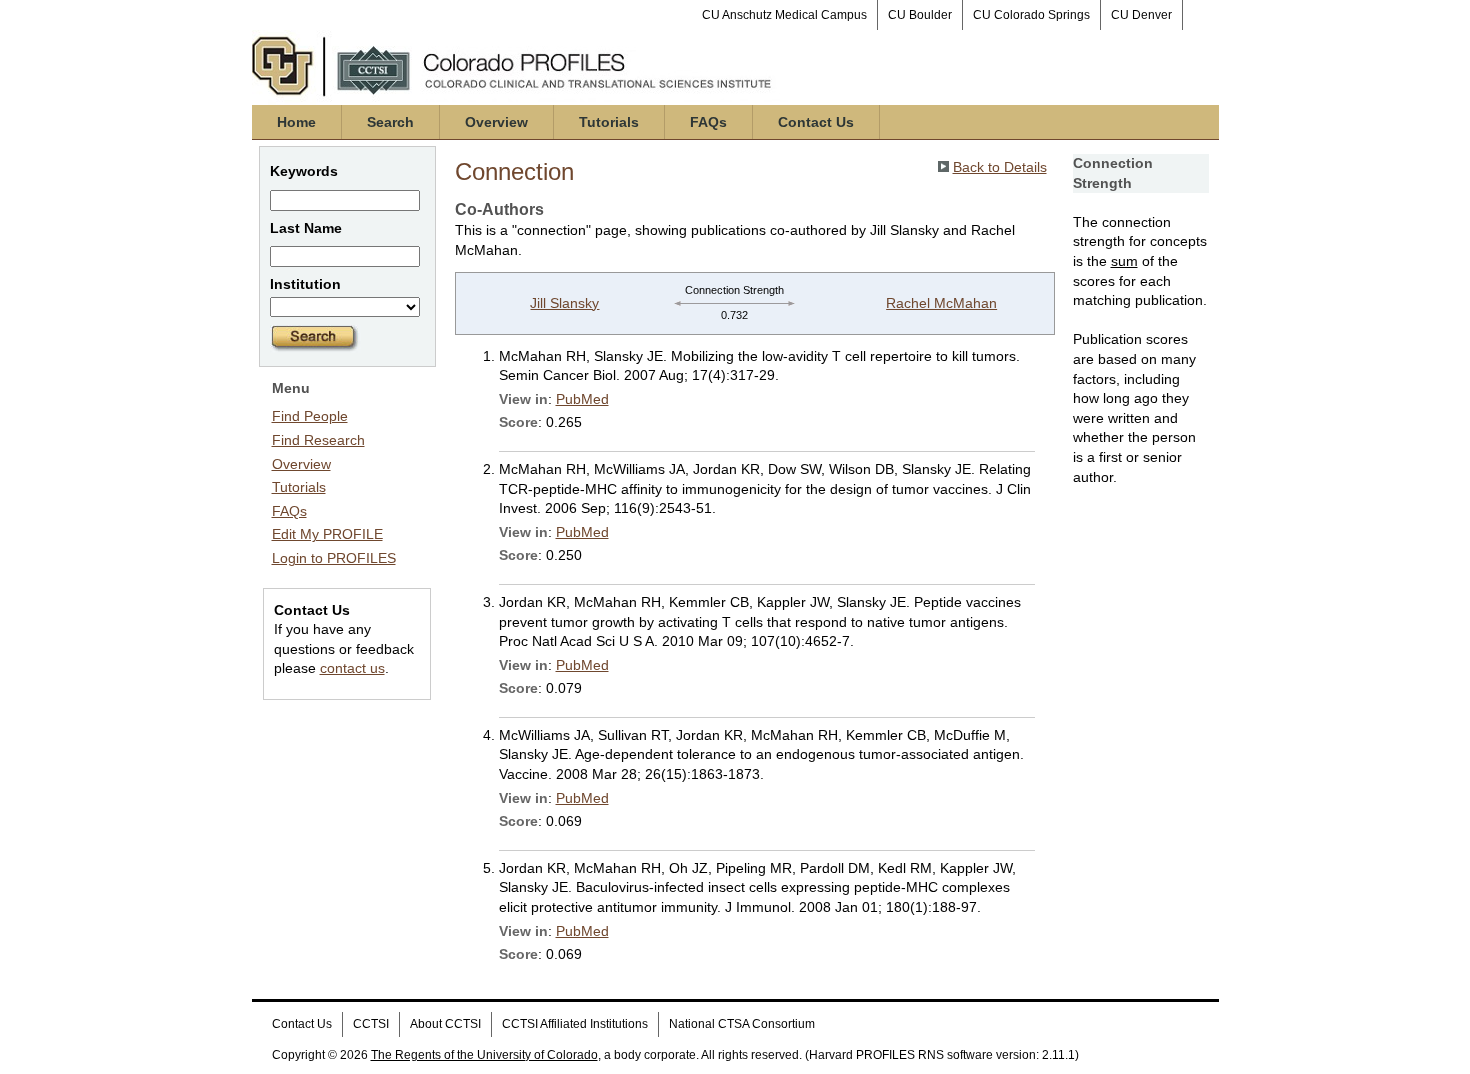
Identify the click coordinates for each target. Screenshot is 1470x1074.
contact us (352, 668)
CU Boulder (920, 15)
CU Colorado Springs (1031, 15)
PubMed (582, 399)
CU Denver (1141, 15)
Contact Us (816, 122)
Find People (310, 416)
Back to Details (1000, 167)
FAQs (708, 122)
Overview (496, 122)
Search (390, 122)
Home (296, 122)
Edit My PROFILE (327, 534)
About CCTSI (445, 1024)
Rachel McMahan (941, 303)
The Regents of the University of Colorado (484, 1055)
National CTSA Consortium (742, 1024)
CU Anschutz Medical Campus (784, 15)
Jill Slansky (564, 303)
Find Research (318, 440)
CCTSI (371, 1024)
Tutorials (609, 122)
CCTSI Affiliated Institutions (575, 1024)
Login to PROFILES (334, 558)
